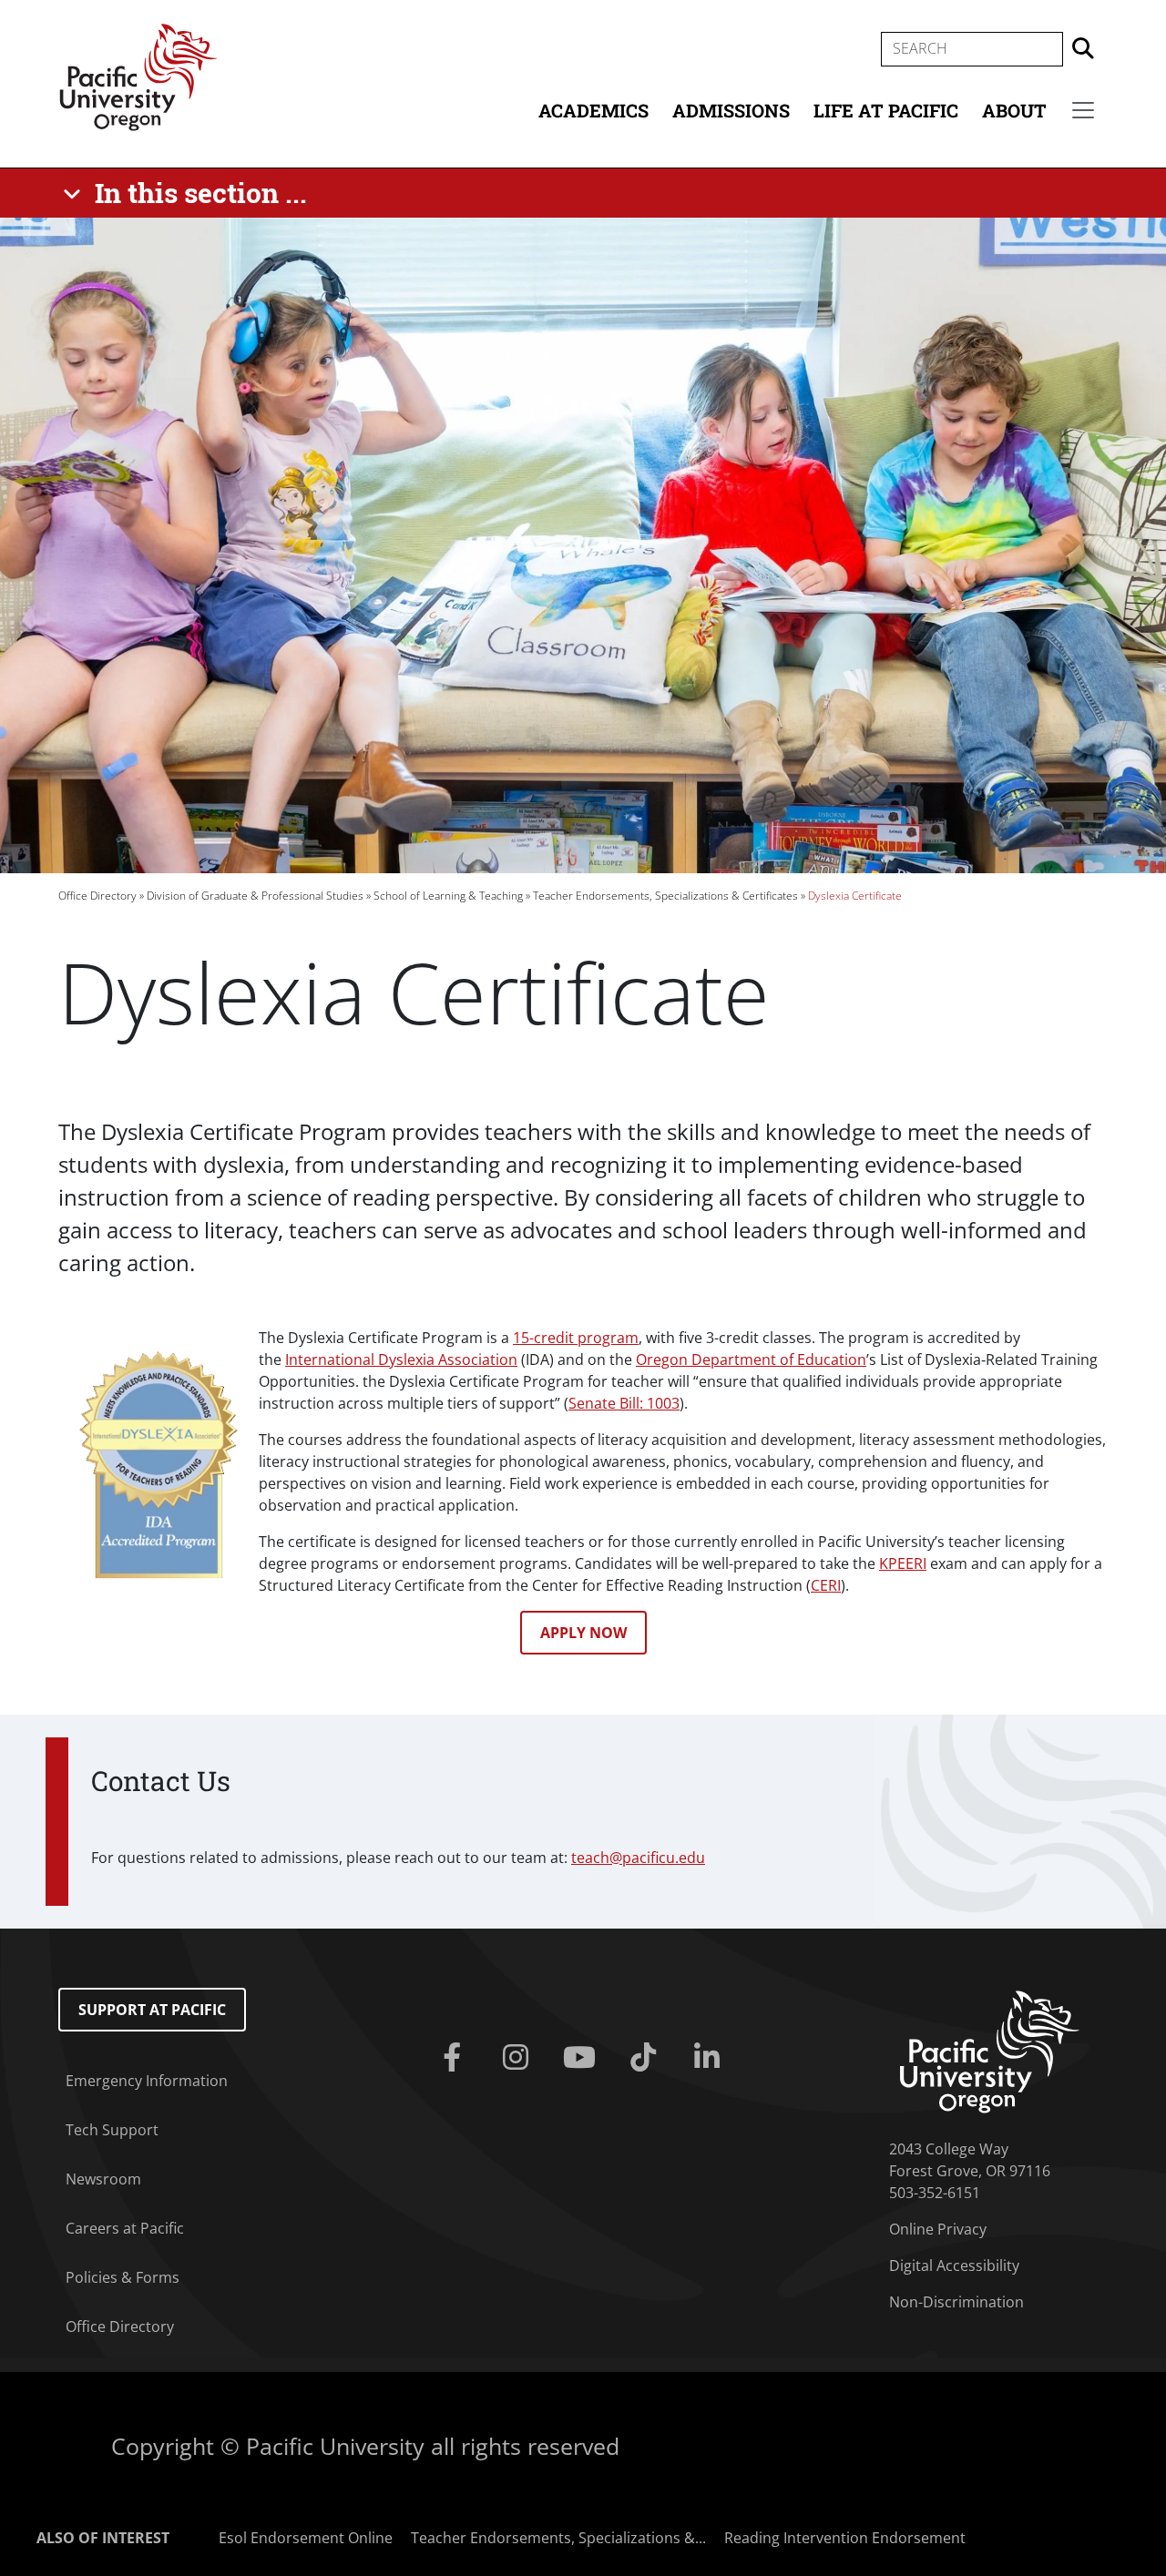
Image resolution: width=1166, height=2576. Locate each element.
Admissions (731, 110)
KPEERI (903, 1563)
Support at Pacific (152, 2010)
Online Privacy (938, 2229)
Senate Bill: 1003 (624, 1403)
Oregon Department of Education (751, 1359)
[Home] (138, 76)
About (1014, 110)
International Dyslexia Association (401, 1359)
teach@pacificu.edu (638, 1858)
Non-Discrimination (956, 2302)
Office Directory (97, 896)
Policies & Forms (123, 2277)
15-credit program (576, 1338)
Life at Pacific (886, 110)
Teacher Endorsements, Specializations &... (558, 2538)
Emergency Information (147, 2081)
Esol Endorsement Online (306, 2538)
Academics (593, 110)
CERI (826, 1585)
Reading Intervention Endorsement (845, 2538)
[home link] (990, 2051)
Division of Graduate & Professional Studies (255, 896)
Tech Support (112, 2130)
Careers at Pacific (125, 2228)
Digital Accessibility (954, 2265)
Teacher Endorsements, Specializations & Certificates (665, 896)
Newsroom (103, 2179)
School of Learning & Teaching (448, 896)
